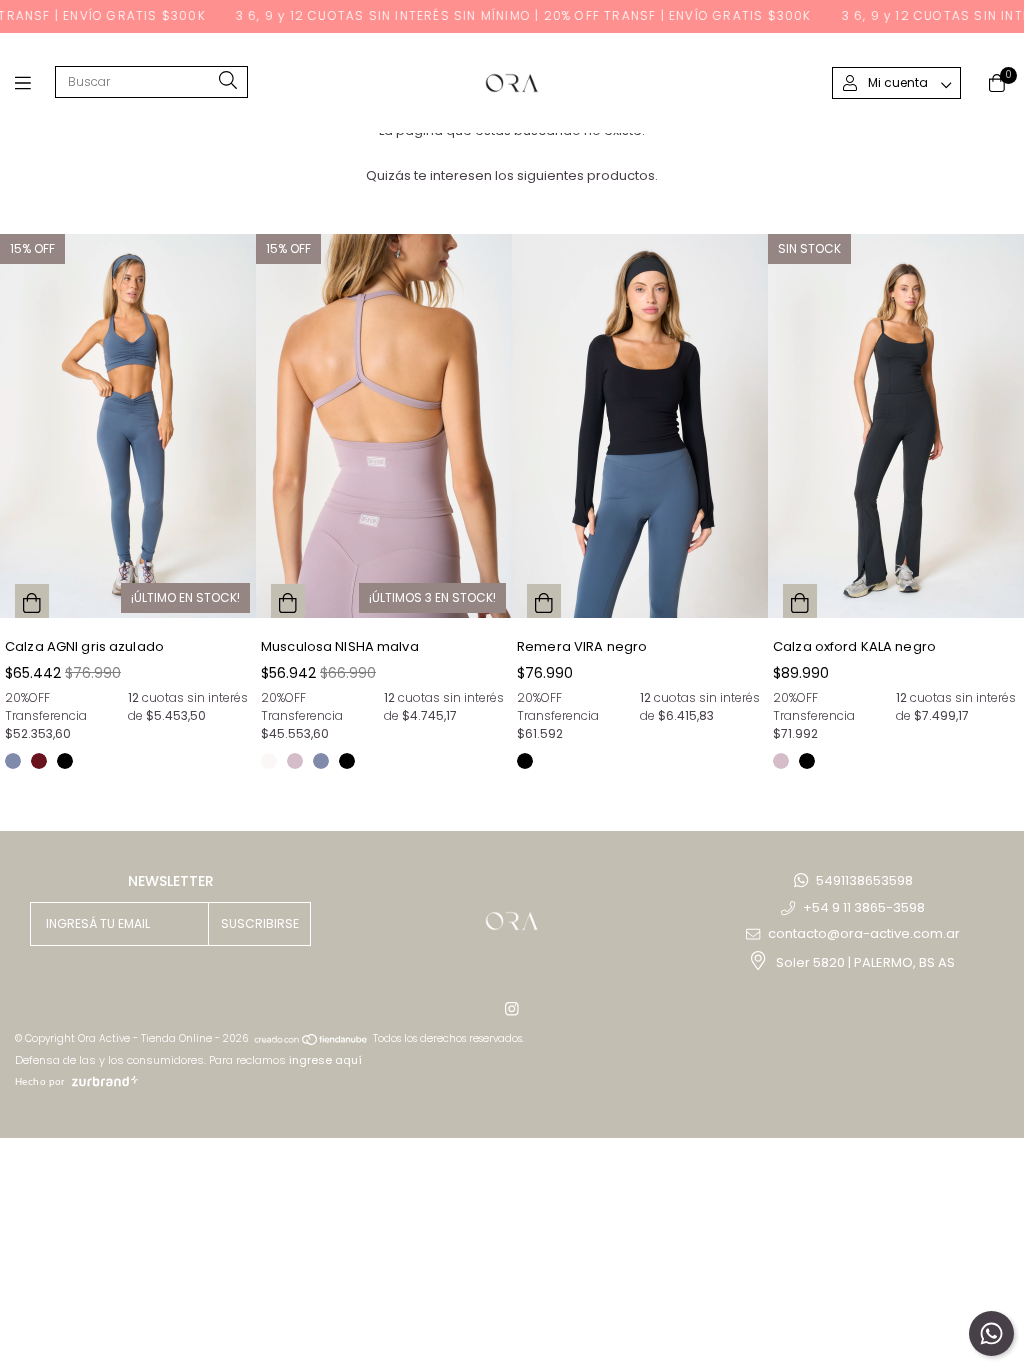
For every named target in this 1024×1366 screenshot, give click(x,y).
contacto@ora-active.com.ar (864, 933)
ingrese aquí (325, 1060)
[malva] (295, 761)
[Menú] (35, 83)
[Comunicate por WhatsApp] (991, 1333)
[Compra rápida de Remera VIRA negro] (544, 601)
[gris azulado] (13, 761)
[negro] (65, 761)
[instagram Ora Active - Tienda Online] (512, 1008)
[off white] (269, 761)
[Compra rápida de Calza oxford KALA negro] (800, 601)
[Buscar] (228, 81)
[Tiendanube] (311, 1038)
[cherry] (39, 761)
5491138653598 (864, 880)
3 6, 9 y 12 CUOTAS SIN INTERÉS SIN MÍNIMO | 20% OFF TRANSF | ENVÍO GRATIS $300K (496, 15)
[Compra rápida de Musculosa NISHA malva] (288, 601)
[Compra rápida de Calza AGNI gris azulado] (32, 601)
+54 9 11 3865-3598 (864, 907)
